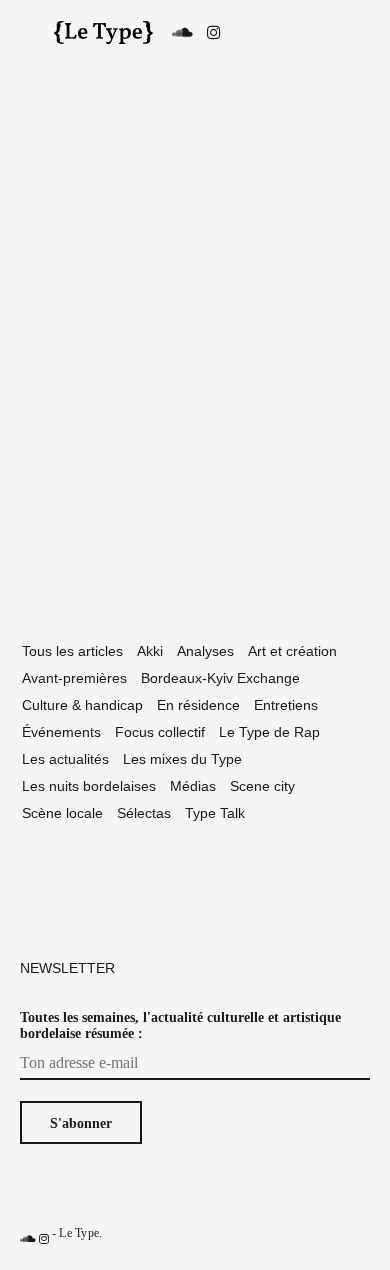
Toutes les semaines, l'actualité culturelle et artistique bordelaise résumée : (180, 1025)
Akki (150, 651)
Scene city (262, 786)
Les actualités (65, 759)
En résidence (198, 705)
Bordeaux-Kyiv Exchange (220, 678)
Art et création (292, 651)
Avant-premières (74, 678)
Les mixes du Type (182, 759)
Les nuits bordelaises (89, 786)
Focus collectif (160, 732)
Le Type (79, 1233)
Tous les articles (72, 651)
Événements (61, 732)
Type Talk (215, 813)
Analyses (205, 651)
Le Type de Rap (269, 732)
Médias (193, 786)
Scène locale (62, 813)
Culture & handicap (82, 705)
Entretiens (286, 705)
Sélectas (144, 813)
